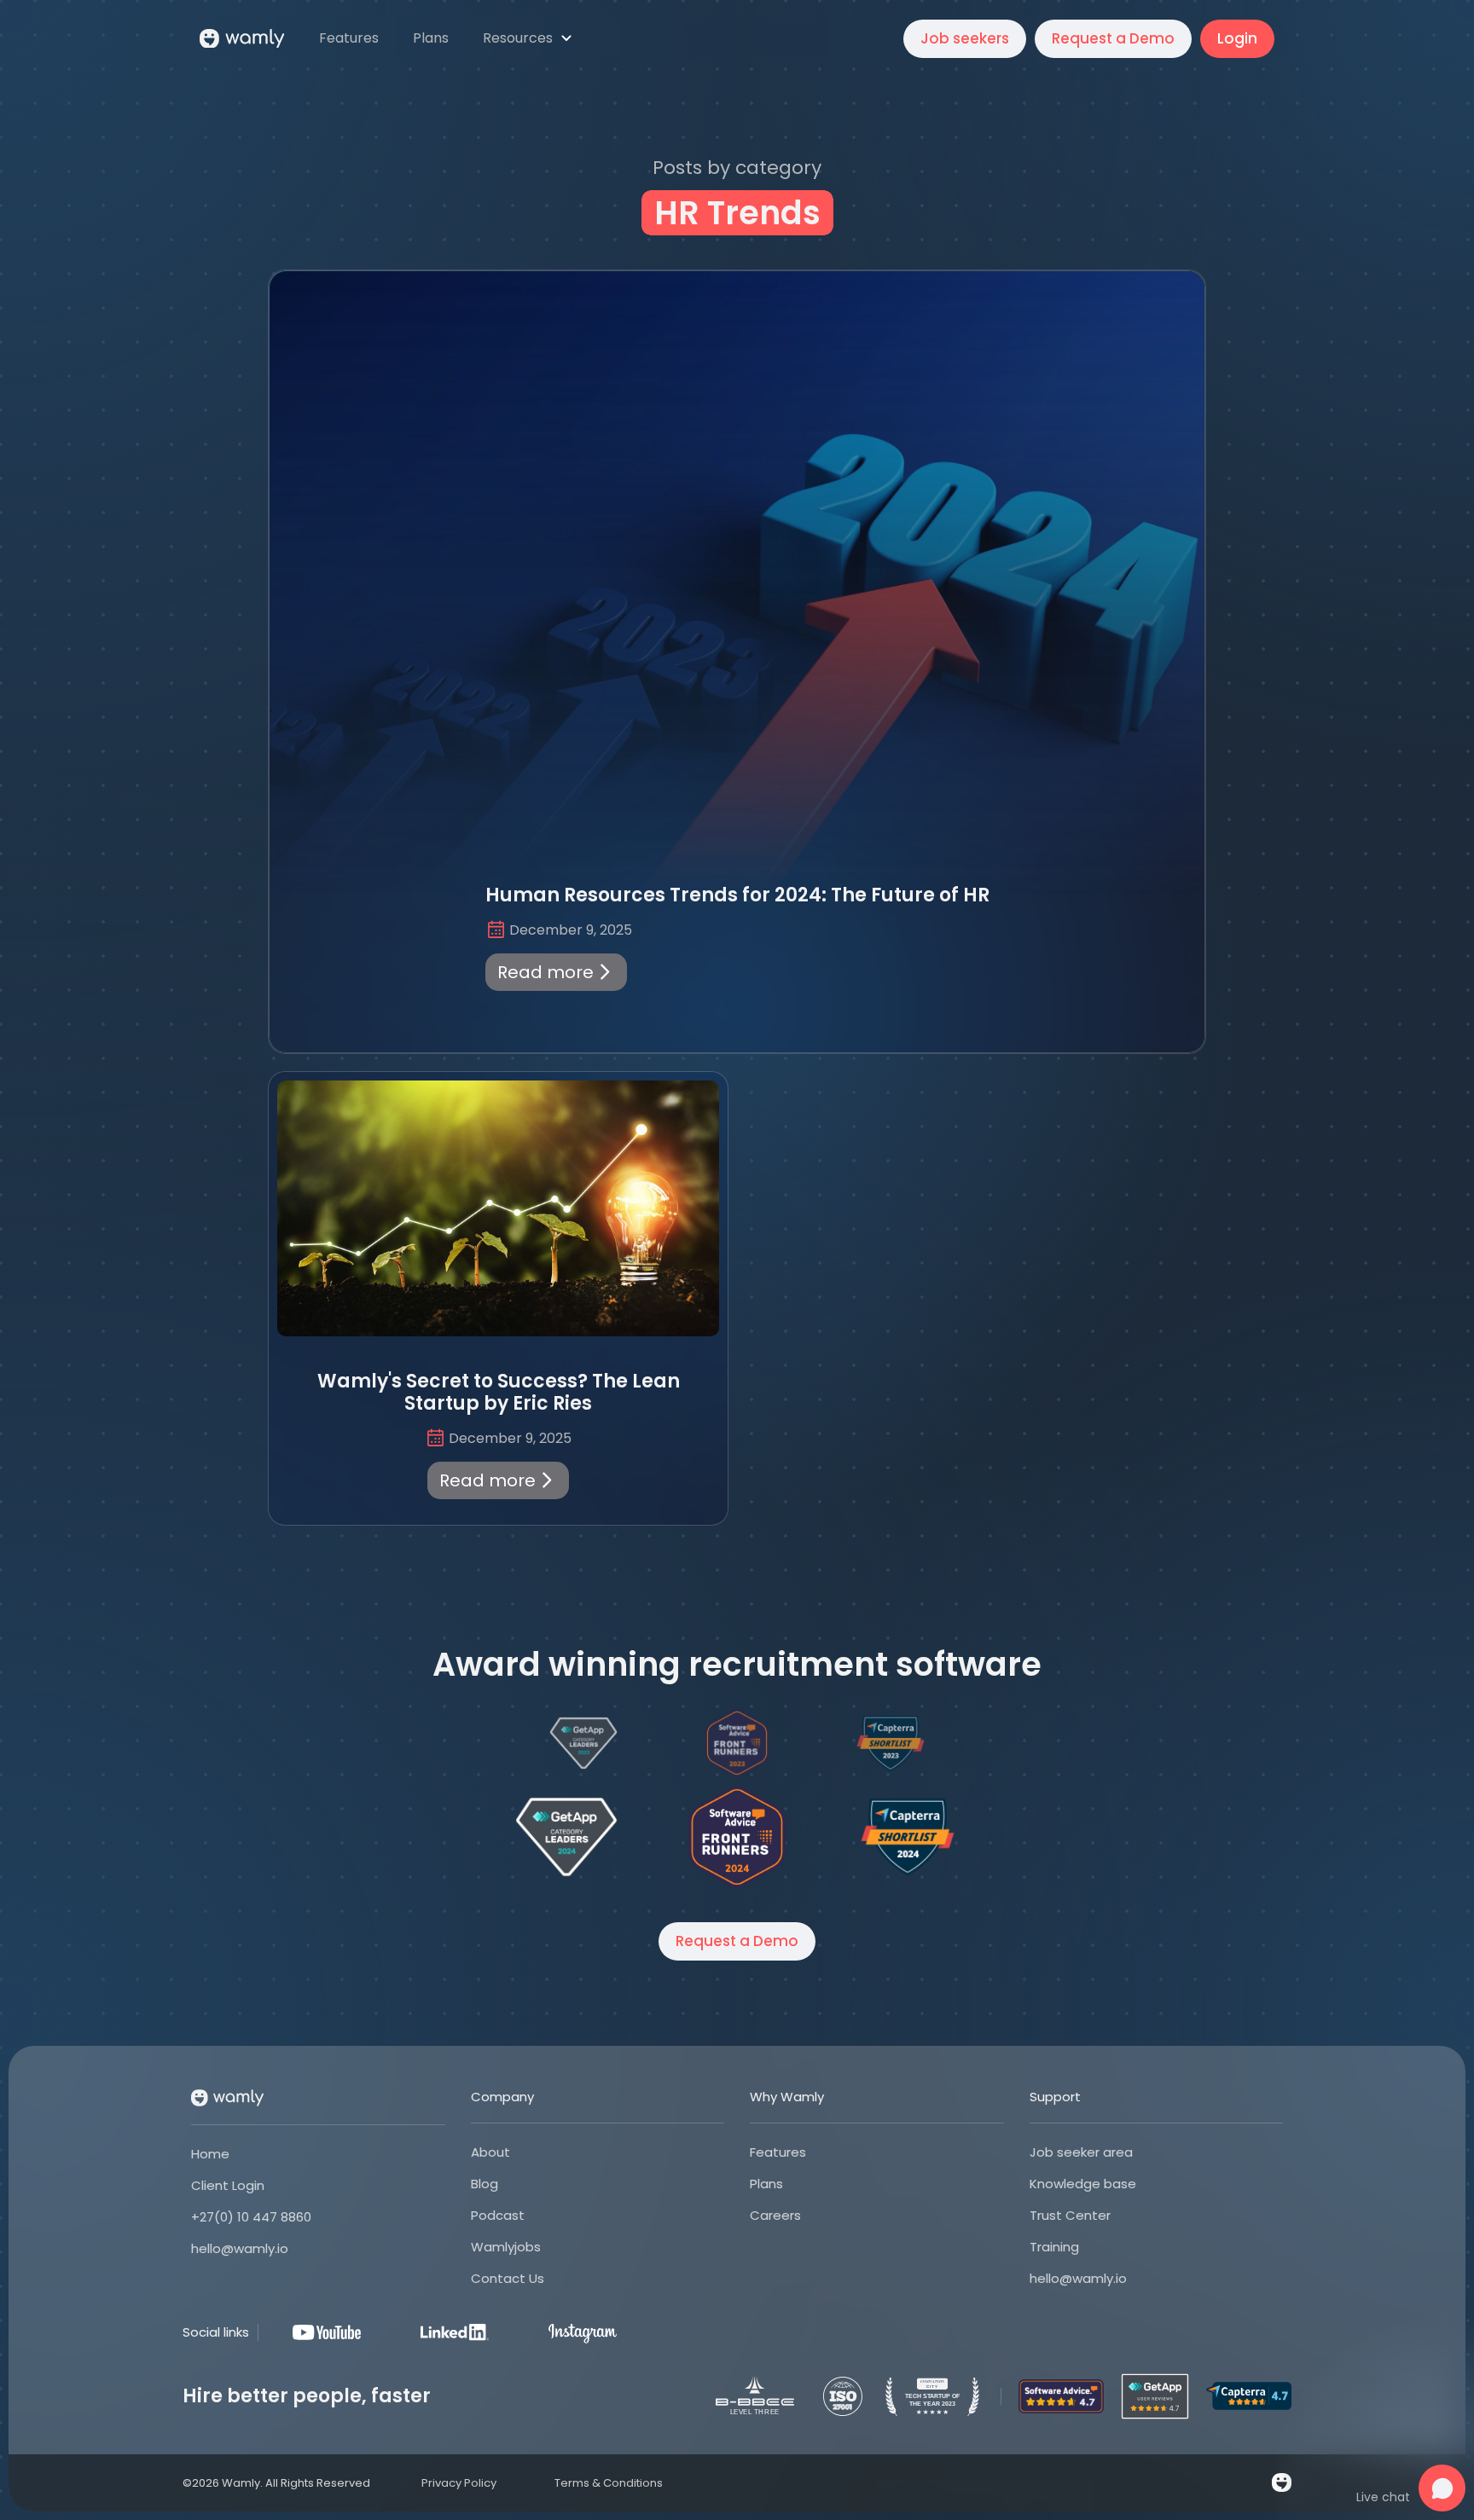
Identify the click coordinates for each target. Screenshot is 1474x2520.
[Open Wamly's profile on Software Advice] (737, 1837)
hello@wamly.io (240, 2248)
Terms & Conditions (609, 2483)
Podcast (498, 2215)
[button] (530, 38)
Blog (485, 2184)
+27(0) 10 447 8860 (251, 2217)
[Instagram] (583, 2332)
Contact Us (508, 2278)
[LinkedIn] (455, 2332)
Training (1054, 2247)
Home (210, 2154)
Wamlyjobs (506, 2247)
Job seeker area (1081, 2152)
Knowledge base (1083, 2184)
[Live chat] (1442, 2488)
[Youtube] (327, 2332)
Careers (775, 2215)
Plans (766, 2184)
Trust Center (1070, 2215)
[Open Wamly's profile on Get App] (566, 1837)
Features (778, 2152)
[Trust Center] (843, 2396)
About (490, 2152)
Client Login (228, 2185)
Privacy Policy (459, 2483)
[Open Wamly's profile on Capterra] (908, 1837)
